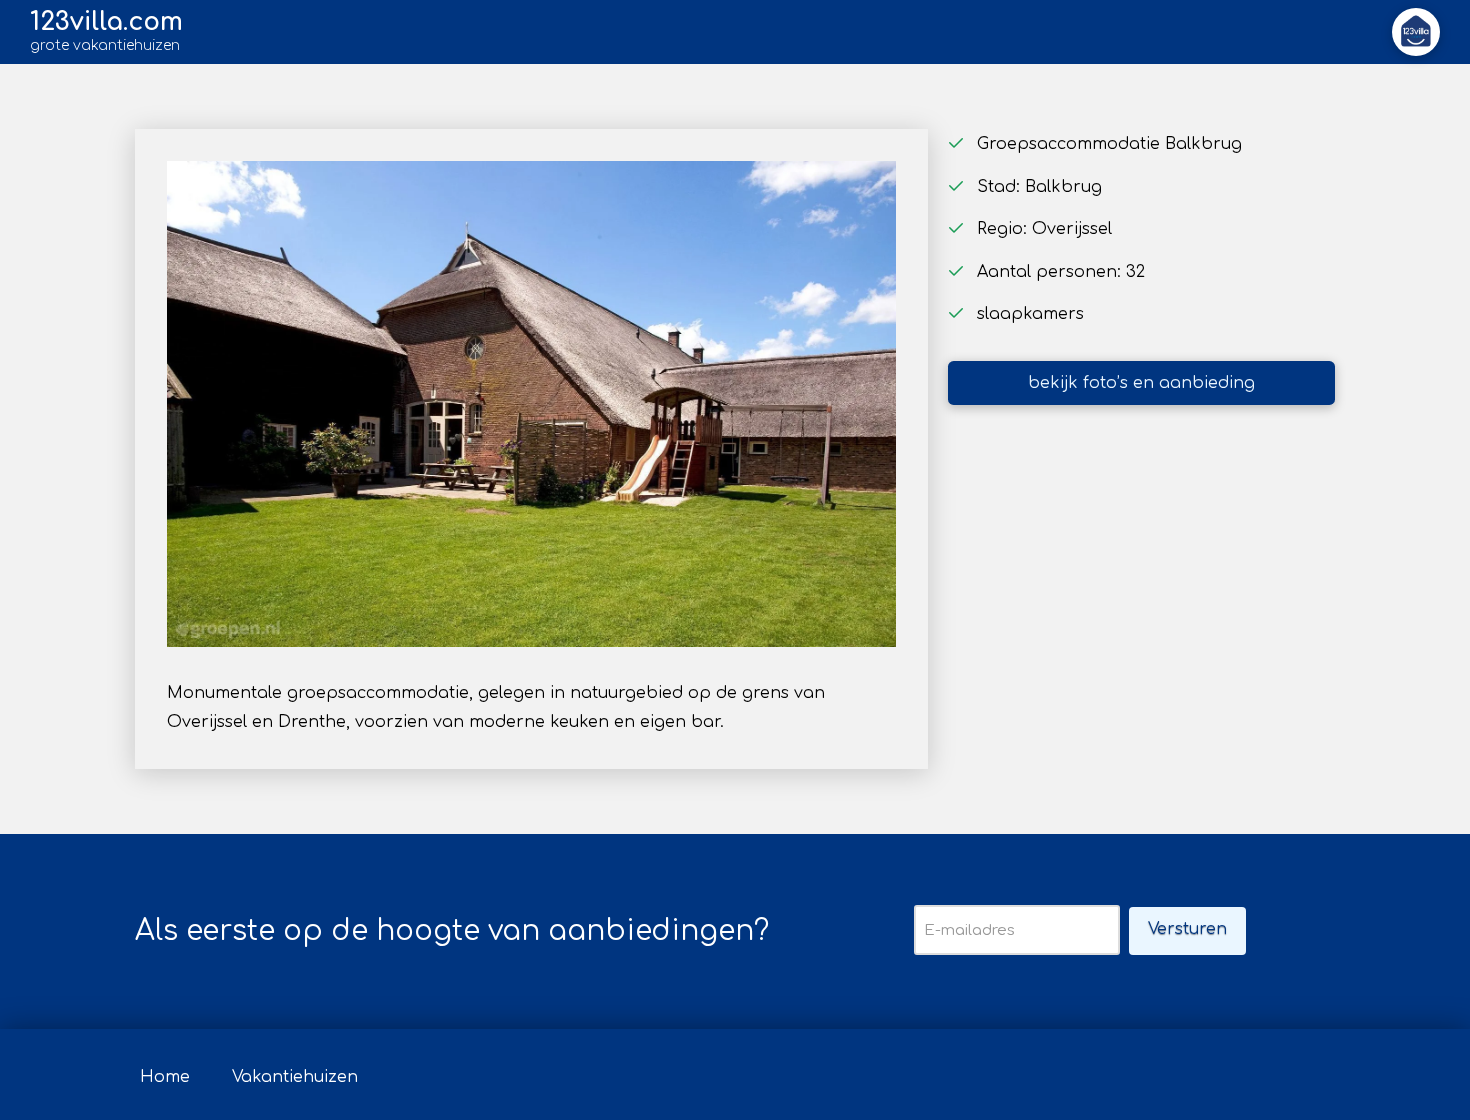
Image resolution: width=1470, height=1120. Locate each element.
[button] (1416, 32)
